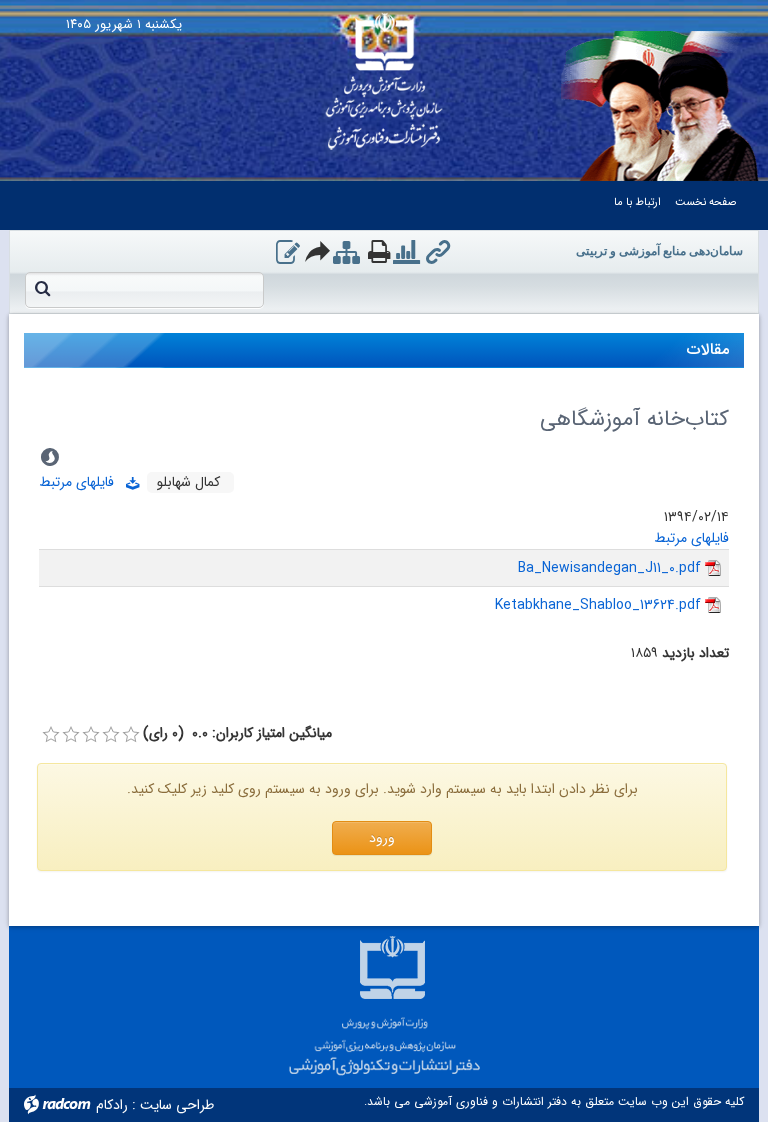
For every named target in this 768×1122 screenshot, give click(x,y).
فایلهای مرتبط (82, 482)
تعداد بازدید (695, 653)
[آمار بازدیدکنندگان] (406, 254)
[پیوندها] (438, 254)
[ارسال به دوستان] (319, 251)
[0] (51, 735)
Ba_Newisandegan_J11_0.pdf (609, 568)
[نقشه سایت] (346, 254)
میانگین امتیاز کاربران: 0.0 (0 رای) (237, 733)
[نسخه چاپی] (379, 251)
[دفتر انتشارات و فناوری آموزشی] (384, 75)
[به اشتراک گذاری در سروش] (50, 457)
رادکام (112, 1105)
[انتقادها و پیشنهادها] (288, 254)
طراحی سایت (177, 1105)
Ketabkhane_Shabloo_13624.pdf (598, 605)
